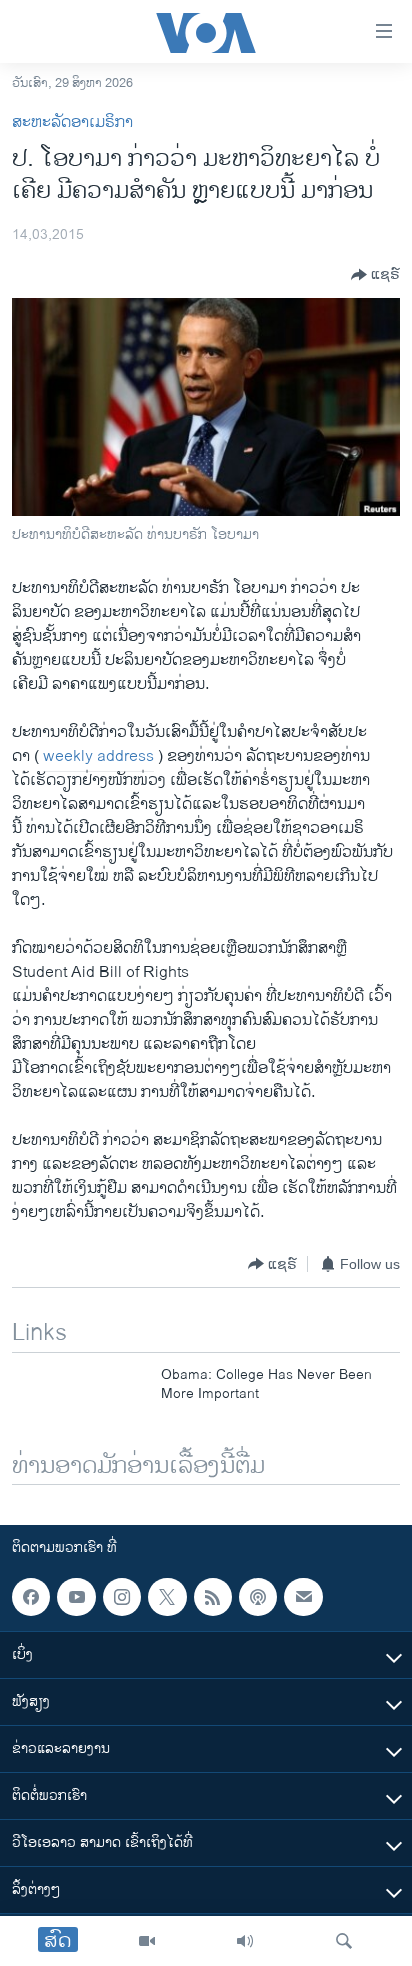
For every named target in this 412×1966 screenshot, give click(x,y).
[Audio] (245, 1941)
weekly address (98, 756)
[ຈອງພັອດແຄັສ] (303, 1597)
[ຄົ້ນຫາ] (344, 1941)
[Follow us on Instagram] (122, 1597)
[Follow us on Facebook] (31, 1597)
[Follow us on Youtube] (76, 1597)
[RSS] (213, 1597)
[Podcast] (258, 1597)
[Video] (147, 1941)
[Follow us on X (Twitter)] (167, 1597)
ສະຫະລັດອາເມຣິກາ (72, 122)
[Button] (375, 275)
